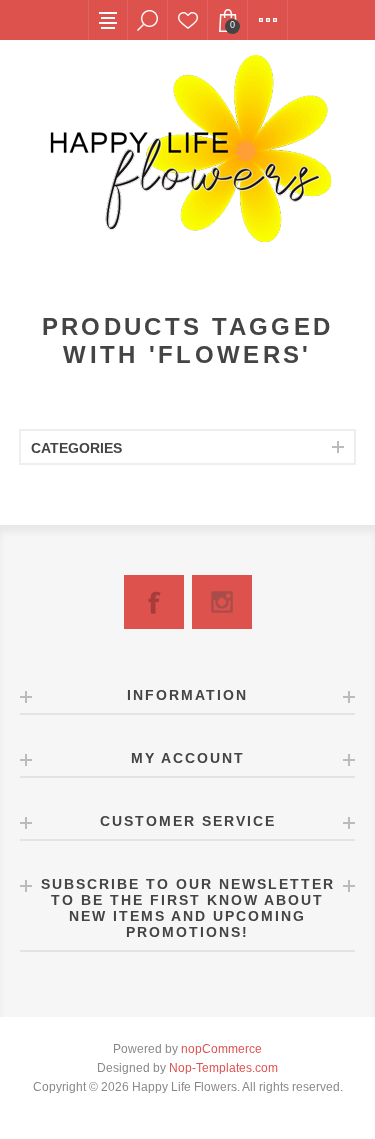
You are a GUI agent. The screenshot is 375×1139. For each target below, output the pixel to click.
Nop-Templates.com (223, 1068)
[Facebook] (154, 602)
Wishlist (188, 20)
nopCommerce (221, 1049)
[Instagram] (222, 602)
